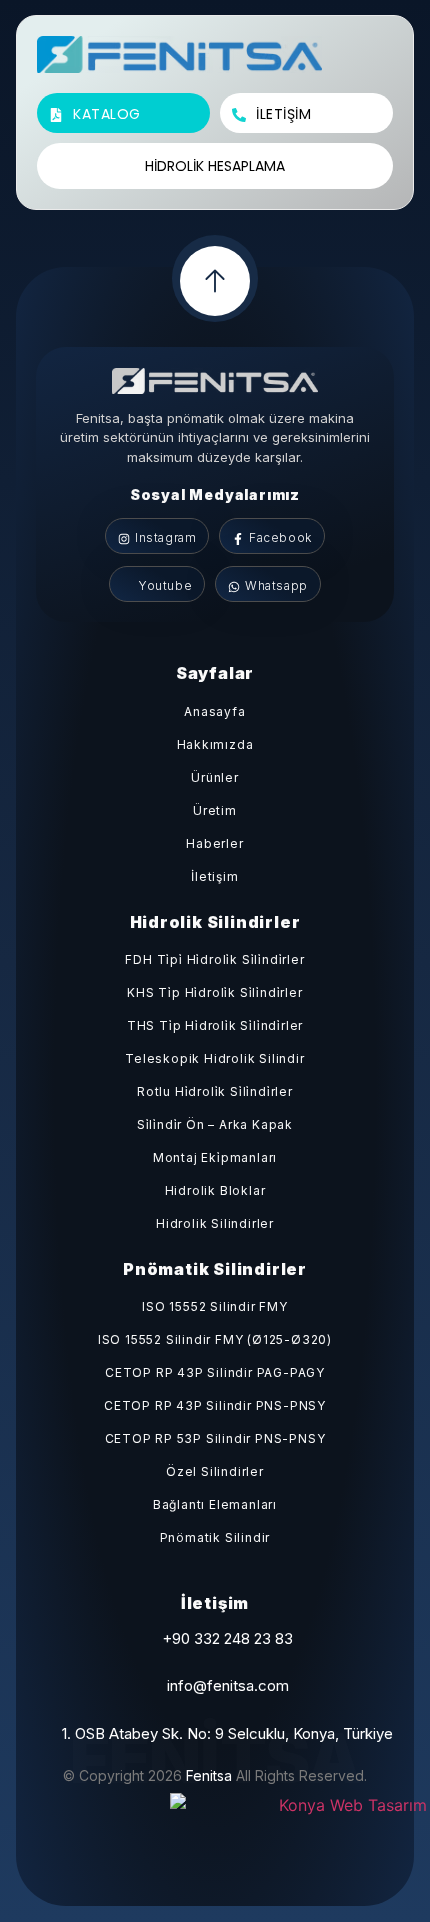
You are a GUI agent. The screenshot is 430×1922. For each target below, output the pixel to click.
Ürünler (215, 777)
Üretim (215, 810)
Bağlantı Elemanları (215, 1504)
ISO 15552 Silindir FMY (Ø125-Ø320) (215, 1339)
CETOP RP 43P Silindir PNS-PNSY (215, 1405)
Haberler (214, 843)
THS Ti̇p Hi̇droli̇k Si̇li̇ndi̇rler (215, 1025)
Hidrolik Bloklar (215, 1190)
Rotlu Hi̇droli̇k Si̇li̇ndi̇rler (215, 1091)
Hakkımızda (215, 744)
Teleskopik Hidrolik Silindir (214, 1058)
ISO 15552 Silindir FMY (215, 1306)
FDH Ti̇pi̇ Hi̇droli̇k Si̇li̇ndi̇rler (214, 959)
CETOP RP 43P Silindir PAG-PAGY (215, 1372)
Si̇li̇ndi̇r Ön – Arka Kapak (215, 1124)
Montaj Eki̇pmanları (215, 1157)
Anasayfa (214, 711)
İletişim (214, 876)
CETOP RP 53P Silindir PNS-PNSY (215, 1438)
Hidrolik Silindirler (215, 1223)
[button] (370, 62)
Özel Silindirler (215, 1471)
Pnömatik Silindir (215, 1537)
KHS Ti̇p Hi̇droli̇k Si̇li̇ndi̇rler (214, 992)
